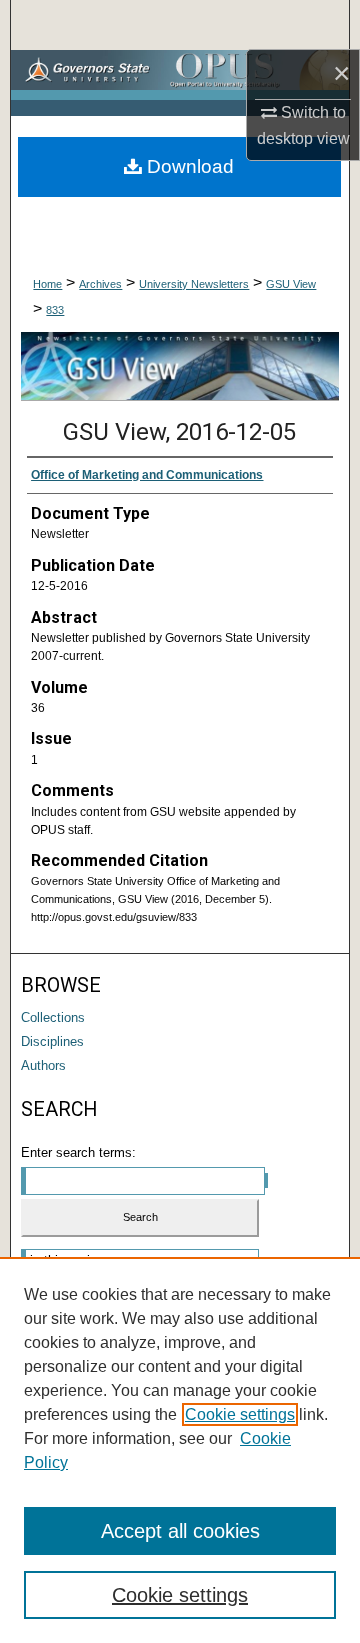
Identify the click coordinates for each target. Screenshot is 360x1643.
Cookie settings (240, 1414)
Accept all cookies (180, 1531)
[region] (180, 1450)
